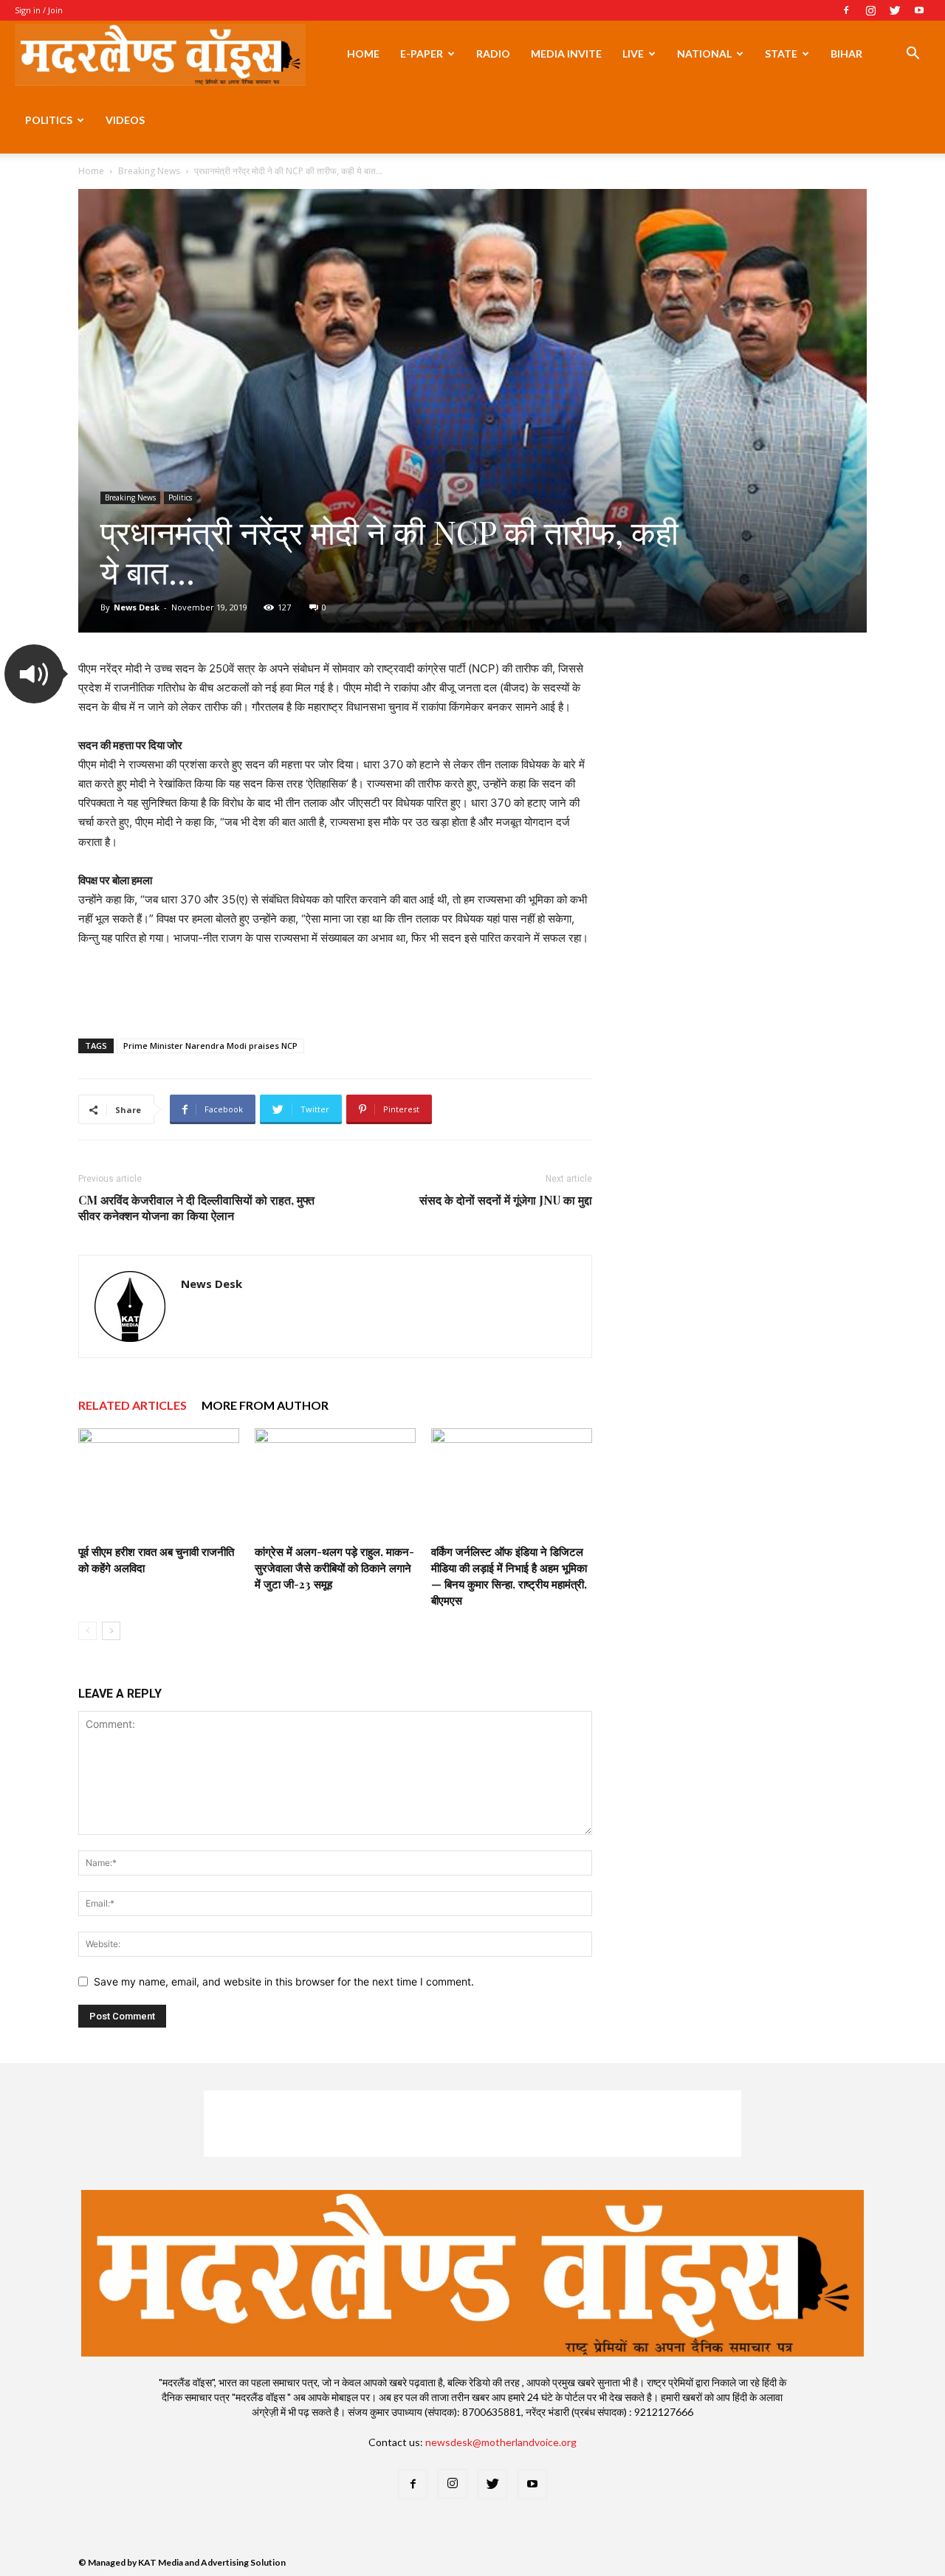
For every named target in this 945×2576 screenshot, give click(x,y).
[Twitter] (895, 10)
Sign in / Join (39, 10)
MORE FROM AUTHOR (265, 1405)
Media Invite (566, 54)
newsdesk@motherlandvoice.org (501, 2442)
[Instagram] (870, 10)
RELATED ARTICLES (133, 1405)
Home (363, 54)
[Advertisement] (335, 989)
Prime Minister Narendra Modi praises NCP (210, 1046)
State (781, 54)
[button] (913, 55)
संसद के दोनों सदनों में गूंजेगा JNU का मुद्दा (506, 1200)
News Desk (137, 607)
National (704, 54)
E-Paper (422, 54)
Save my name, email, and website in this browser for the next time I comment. (284, 1981)
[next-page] (111, 1631)
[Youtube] (919, 10)
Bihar (846, 54)
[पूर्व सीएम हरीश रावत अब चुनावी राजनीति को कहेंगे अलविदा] (159, 1484)
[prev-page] (87, 1631)
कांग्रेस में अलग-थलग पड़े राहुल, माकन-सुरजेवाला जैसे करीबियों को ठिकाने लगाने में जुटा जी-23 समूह (334, 1568)
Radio (493, 54)
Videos (125, 120)
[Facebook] (846, 10)
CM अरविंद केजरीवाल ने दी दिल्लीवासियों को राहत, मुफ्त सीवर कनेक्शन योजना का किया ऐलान (196, 1208)
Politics (49, 120)
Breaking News (149, 171)
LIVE (633, 54)
